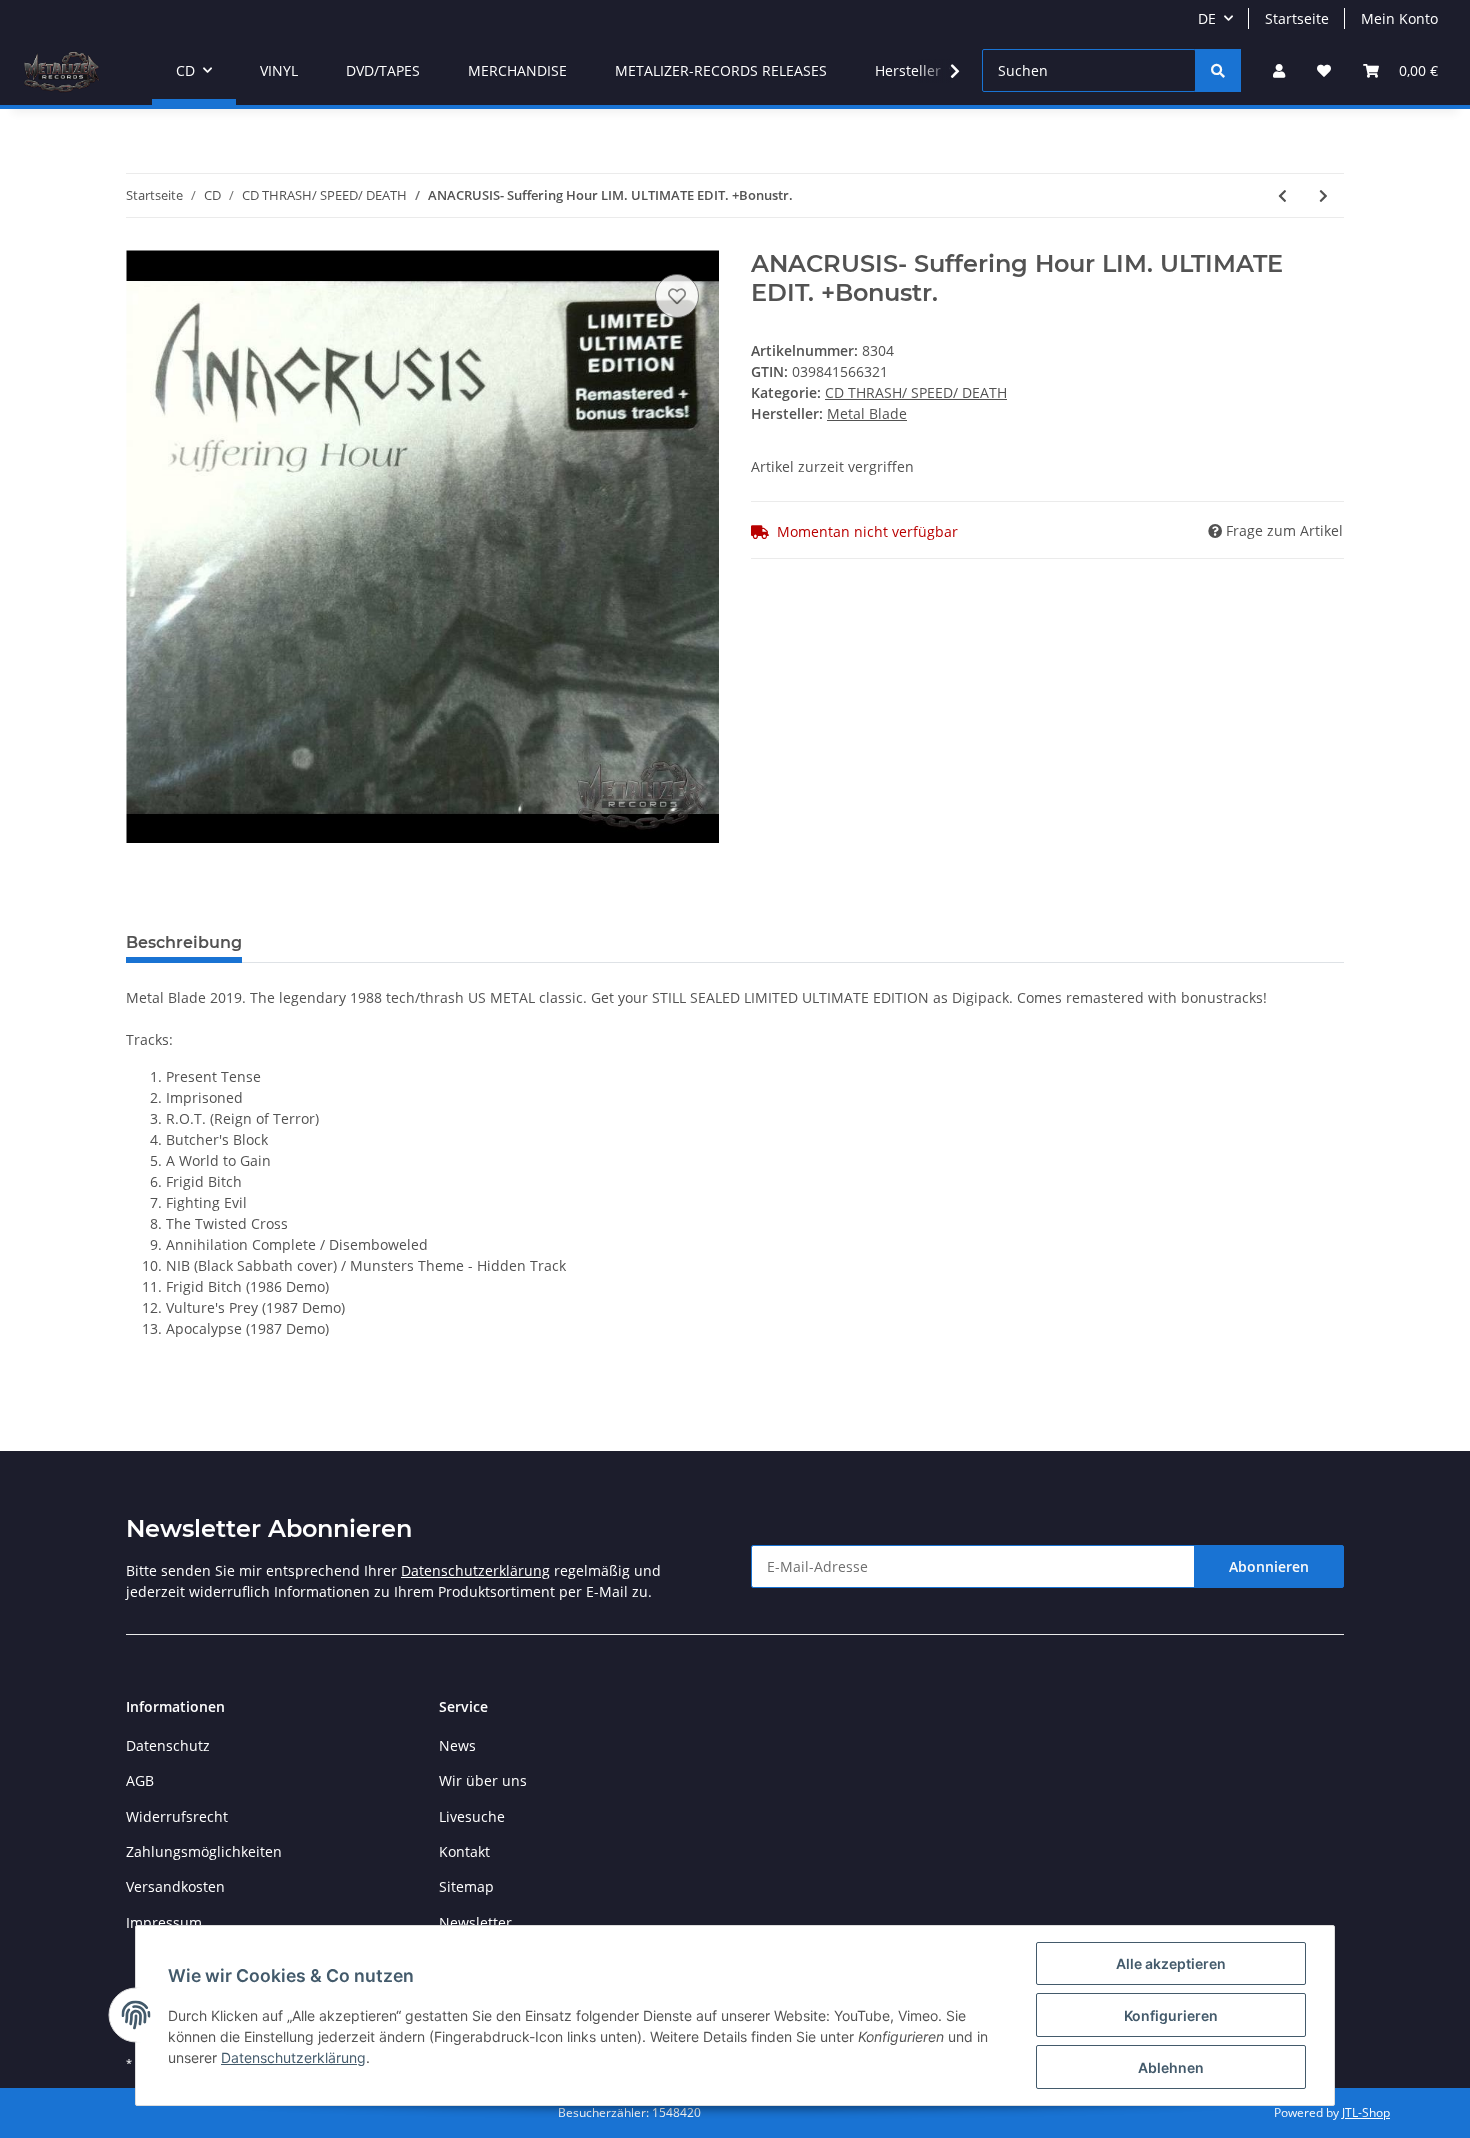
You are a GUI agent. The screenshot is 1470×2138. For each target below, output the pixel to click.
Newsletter (475, 1922)
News (457, 1745)
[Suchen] (1218, 70)
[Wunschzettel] (1324, 70)
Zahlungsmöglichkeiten (204, 1851)
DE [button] (1207, 18)
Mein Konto (1399, 18)
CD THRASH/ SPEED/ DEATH (916, 392)
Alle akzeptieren (1171, 1963)
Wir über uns (483, 1780)
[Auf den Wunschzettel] (677, 296)
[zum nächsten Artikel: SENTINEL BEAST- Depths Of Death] (1323, 195)
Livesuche (472, 1816)
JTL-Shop (1366, 2112)
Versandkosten (175, 1886)
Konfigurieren (1171, 2015)
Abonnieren (1269, 1566)
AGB (140, 1780)
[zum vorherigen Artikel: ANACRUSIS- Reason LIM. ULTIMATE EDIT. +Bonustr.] (1282, 195)
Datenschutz (168, 1745)
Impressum (164, 1922)
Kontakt (464, 1851)
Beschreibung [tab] (184, 942)
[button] (1279, 70)
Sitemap (466, 1886)
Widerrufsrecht (177, 1816)
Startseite (1297, 18)
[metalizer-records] (60, 71)
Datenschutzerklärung (475, 1570)
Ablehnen (1171, 2067)
